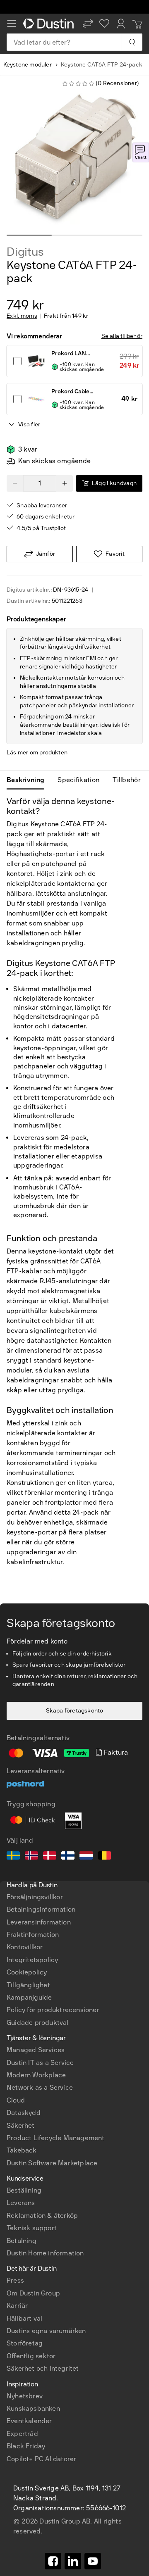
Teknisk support (32, 2228)
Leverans (21, 2203)
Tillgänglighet (28, 1985)
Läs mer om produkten (37, 753)
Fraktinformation (33, 1935)
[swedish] (13, 1857)
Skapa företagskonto (75, 1711)
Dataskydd (24, 2113)
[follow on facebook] (53, 2561)
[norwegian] (31, 1857)
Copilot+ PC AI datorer (41, 2459)
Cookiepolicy (27, 1972)
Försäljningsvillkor (35, 1897)
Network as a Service (40, 2087)
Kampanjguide (29, 1997)
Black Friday (26, 2446)
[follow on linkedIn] (73, 2561)
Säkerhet (21, 2125)
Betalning (22, 2241)
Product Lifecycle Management (56, 2138)
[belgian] (104, 1857)
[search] (132, 42)
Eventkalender (29, 2421)
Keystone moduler (28, 65)
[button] (88, 24)
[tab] (29, 780)
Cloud (16, 2100)
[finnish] (68, 1857)
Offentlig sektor (31, 2356)
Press (15, 2280)
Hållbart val (24, 2318)
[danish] (50, 1857)
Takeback (22, 2150)
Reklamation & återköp (42, 2216)
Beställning (24, 2190)
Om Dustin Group (33, 2293)
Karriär (17, 2306)
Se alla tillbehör (122, 336)
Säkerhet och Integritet (43, 2368)
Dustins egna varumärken (46, 2331)
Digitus (25, 252)
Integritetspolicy (32, 1960)
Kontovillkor (25, 1947)
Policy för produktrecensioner (53, 2010)
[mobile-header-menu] (12, 24)
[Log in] (121, 24)
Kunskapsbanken (33, 2408)
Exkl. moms (22, 316)
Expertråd (22, 2434)
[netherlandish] (86, 1857)
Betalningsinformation (41, 1909)
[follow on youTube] (93, 2561)
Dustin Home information (45, 2253)
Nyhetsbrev (25, 2396)
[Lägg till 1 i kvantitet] (65, 483)
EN (25, 2298)
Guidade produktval (38, 2023)
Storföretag (25, 2343)
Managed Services (36, 2050)
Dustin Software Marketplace (52, 2163)
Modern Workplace (36, 2075)
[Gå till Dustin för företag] (50, 24)
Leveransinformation (39, 1922)
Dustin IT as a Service (40, 2063)
